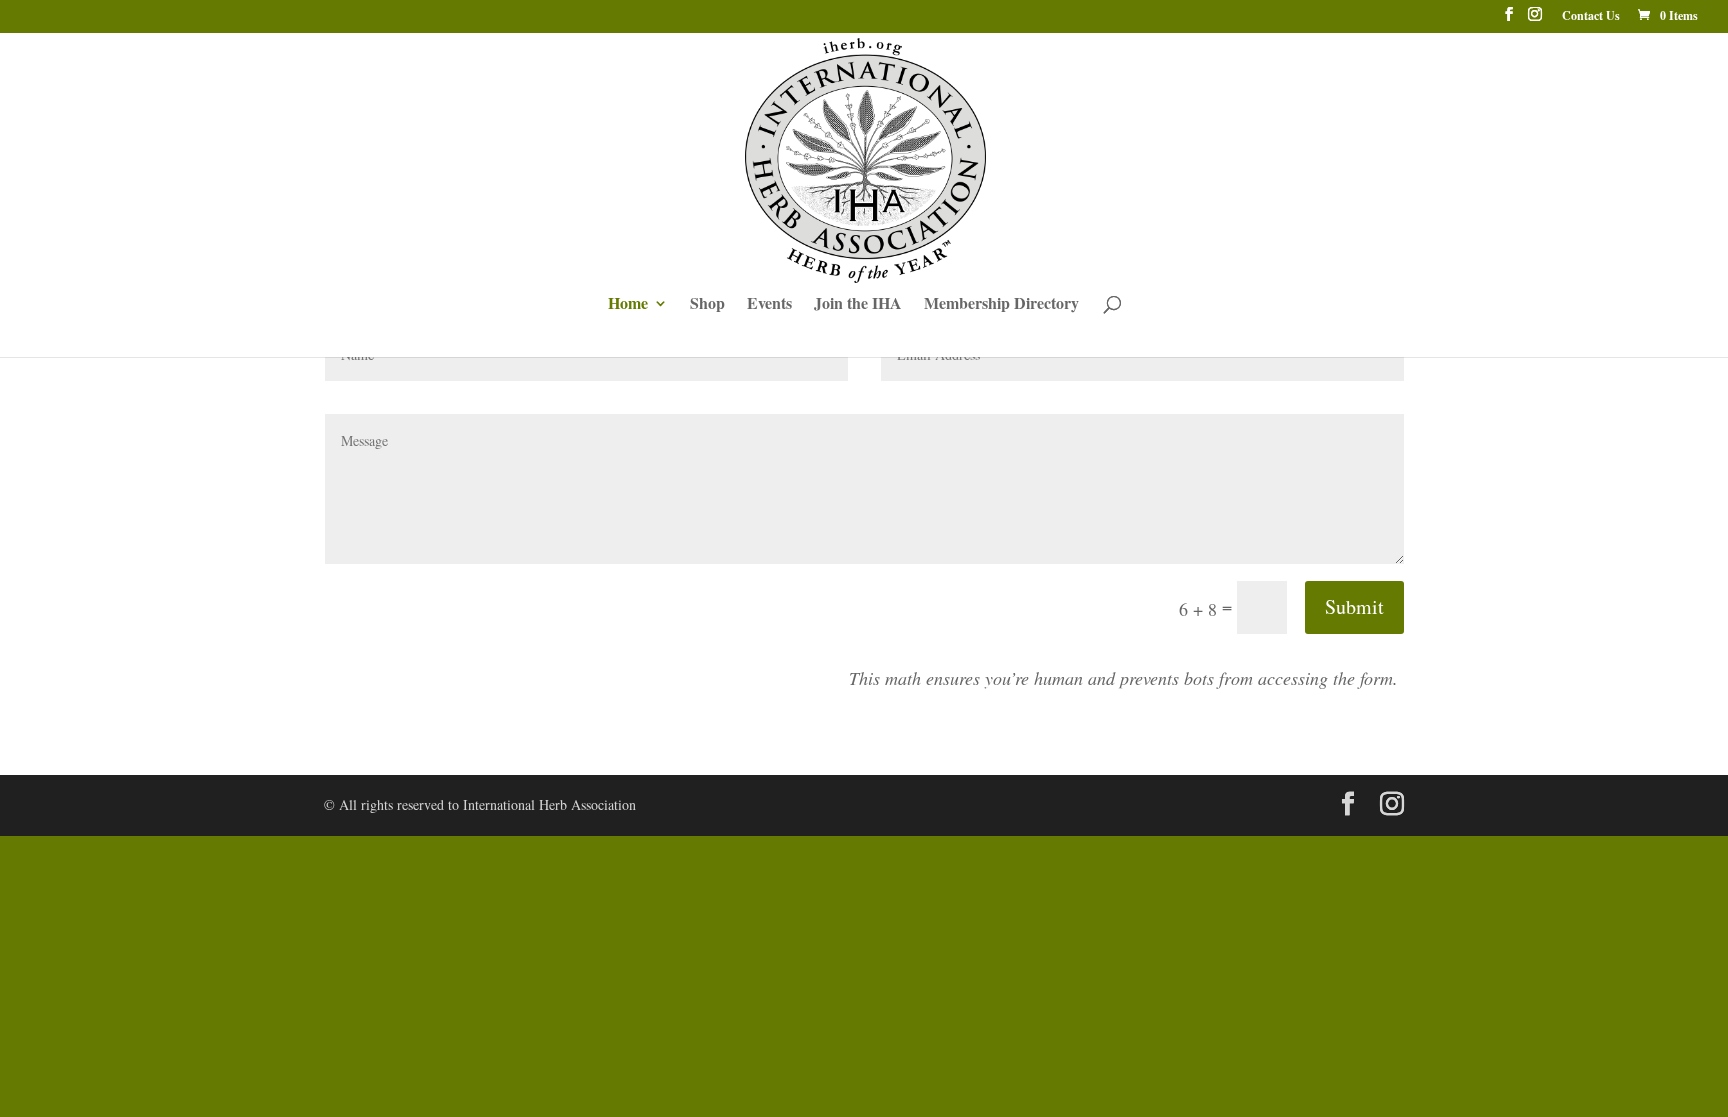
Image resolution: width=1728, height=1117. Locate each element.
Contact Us (1591, 17)
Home (628, 305)
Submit (1354, 606)
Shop (707, 305)
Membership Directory (1001, 305)
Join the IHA (858, 305)
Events (769, 305)
